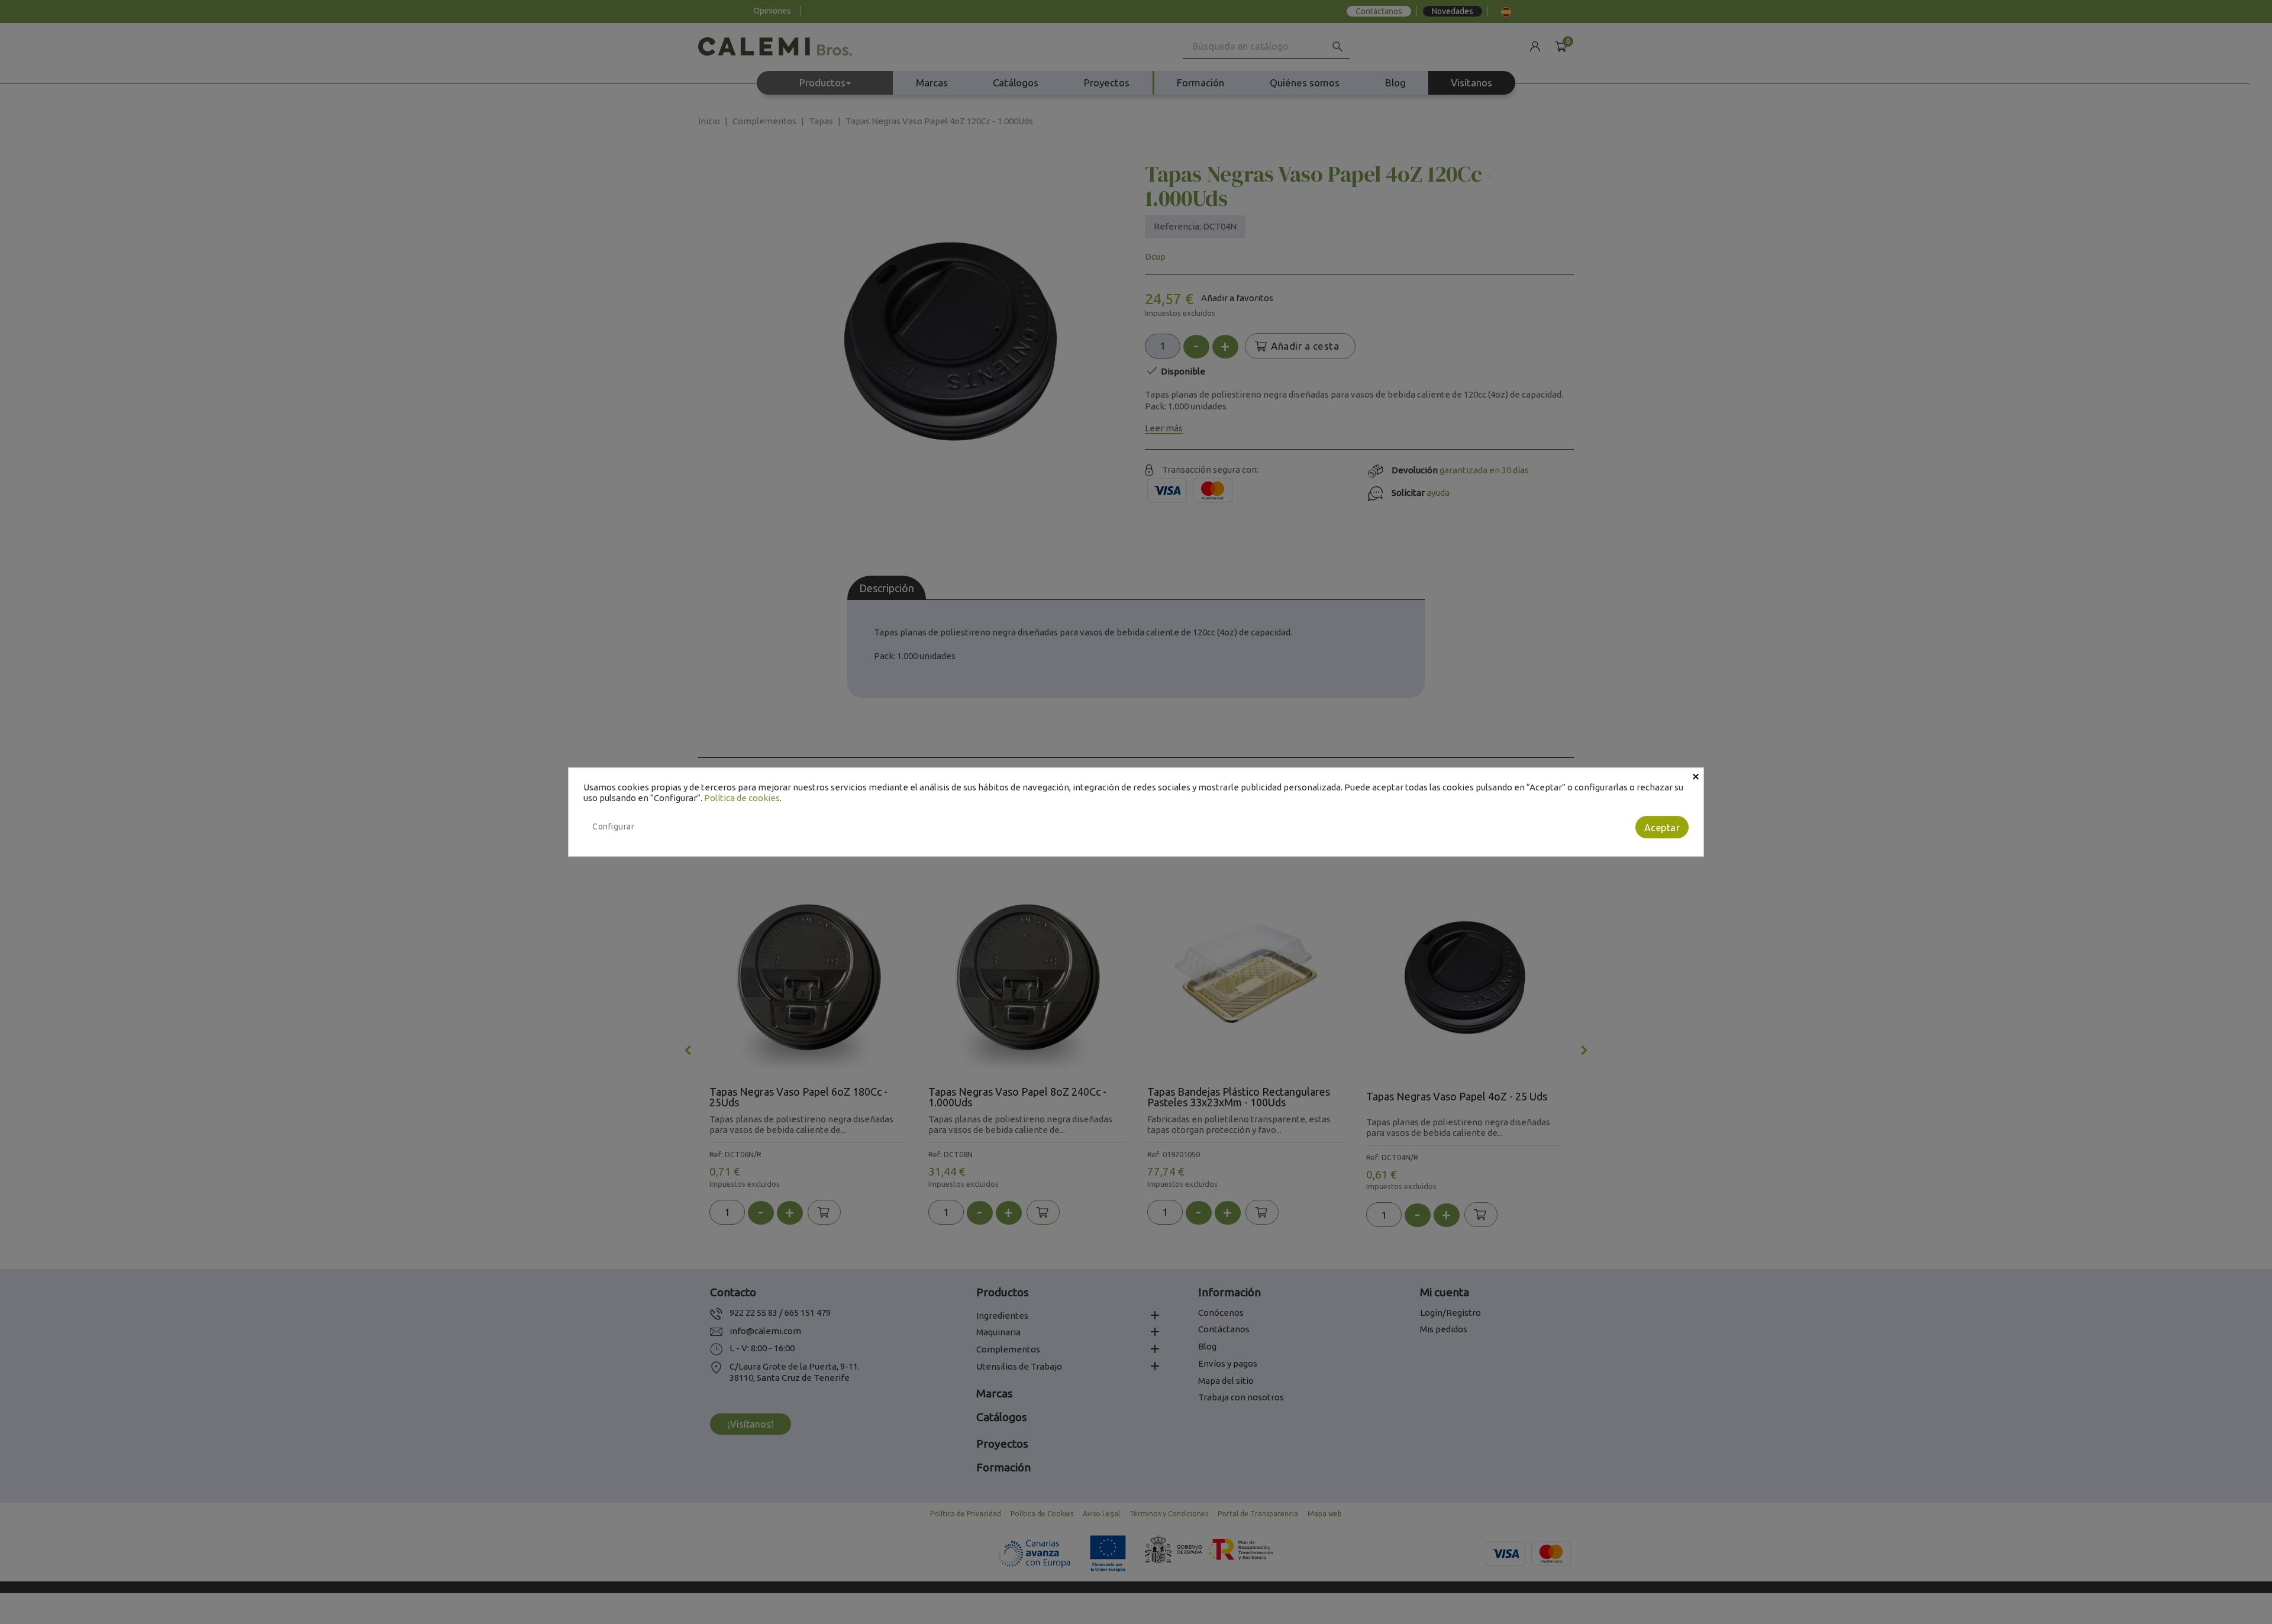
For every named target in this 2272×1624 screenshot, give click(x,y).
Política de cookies (742, 798)
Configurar (613, 826)
